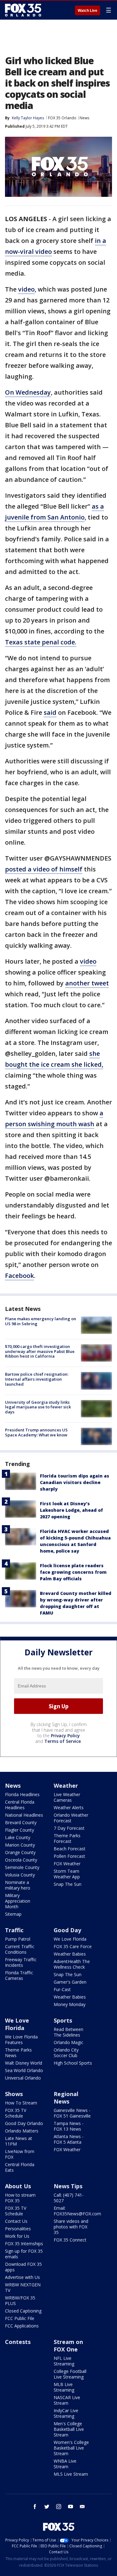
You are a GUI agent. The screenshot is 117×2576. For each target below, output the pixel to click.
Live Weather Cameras (67, 1797)
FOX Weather (67, 1864)
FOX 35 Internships (24, 2244)
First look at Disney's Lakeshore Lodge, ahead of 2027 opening (71, 1510)
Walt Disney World (24, 2063)
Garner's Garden (70, 1982)
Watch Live (88, 11)
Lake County (18, 1837)
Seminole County (22, 1867)
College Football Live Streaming (70, 2374)
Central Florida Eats (20, 2167)
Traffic (14, 1930)
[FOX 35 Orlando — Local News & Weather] (23, 10)
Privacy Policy (65, 1736)
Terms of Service (63, 1741)
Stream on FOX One (68, 2346)
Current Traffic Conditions (20, 1949)
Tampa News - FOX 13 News (69, 2126)
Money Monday (70, 2004)
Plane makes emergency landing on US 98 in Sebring (41, 1321)
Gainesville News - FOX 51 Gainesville (72, 2113)
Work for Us (17, 2236)
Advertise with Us (22, 2277)
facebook (35, 2507)
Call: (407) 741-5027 (69, 2198)
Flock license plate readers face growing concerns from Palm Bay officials (73, 1572)
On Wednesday (28, 392)
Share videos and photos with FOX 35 (71, 2227)
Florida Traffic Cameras (19, 1975)
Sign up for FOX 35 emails (24, 2254)
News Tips (68, 2186)
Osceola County (21, 1860)
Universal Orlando (23, 2078)
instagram (59, 2507)
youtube (71, 2507)
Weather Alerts (69, 1807)
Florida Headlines (22, 1794)
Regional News (66, 2098)
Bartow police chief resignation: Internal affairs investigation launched (37, 1379)
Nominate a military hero (18, 1885)
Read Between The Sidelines (68, 2032)
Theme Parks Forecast (67, 1838)
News (84, 118)
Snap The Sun (68, 1884)
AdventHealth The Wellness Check (72, 1964)
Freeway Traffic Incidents (21, 1962)
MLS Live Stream (71, 2474)
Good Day (67, 1930)
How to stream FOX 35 (20, 2198)
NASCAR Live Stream (67, 2400)
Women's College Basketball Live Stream (71, 2448)
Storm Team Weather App (67, 1874)
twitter (47, 2507)
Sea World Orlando (24, 2070)
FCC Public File (20, 2318)
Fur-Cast (62, 1989)
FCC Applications (22, 2326)
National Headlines (24, 1815)
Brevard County (21, 1822)
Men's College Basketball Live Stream (69, 2429)
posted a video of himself (44, 869)
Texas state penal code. (41, 642)
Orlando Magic (68, 2042)
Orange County (20, 1852)
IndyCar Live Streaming (66, 2413)
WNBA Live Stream (65, 2464)
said (50, 712)
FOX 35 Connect (70, 2240)
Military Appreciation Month (18, 1901)
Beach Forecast (70, 1849)
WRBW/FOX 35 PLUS (20, 2301)
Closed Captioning (23, 2311)
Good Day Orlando (24, 2123)
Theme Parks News (18, 2053)
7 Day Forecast (69, 1828)
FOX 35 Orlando (62, 118)
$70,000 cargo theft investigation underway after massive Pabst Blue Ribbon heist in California (40, 1351)
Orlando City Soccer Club (66, 2053)
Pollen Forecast (69, 1856)
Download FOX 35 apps (23, 2267)
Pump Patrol (18, 1939)
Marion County (20, 1845)
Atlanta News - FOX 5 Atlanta (69, 2139)
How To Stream (21, 2103)
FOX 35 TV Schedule (16, 2113)
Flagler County (19, 1830)
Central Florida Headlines (20, 1805)
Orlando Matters (22, 2131)
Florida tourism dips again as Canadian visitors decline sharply (75, 1482)
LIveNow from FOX (20, 2154)
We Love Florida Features (21, 2040)
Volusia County (20, 1875)
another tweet (87, 983)
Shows (14, 2094)
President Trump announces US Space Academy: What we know (36, 1432)
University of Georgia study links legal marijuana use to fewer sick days (38, 1407)
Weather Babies (70, 1954)
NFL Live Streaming (64, 2361)
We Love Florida (70, 1939)
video (26, 289)
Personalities (18, 2229)
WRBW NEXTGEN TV (23, 2287)
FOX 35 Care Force (73, 1946)
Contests (18, 2342)
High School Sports (73, 2063)
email (82, 2507)
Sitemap (13, 1914)
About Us (18, 2186)
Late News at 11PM (19, 2141)
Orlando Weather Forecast (71, 1818)
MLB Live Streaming (64, 2387)
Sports (63, 2020)
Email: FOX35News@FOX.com (77, 2211)
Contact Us (16, 2221)
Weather (66, 1786)
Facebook (19, 1276)
